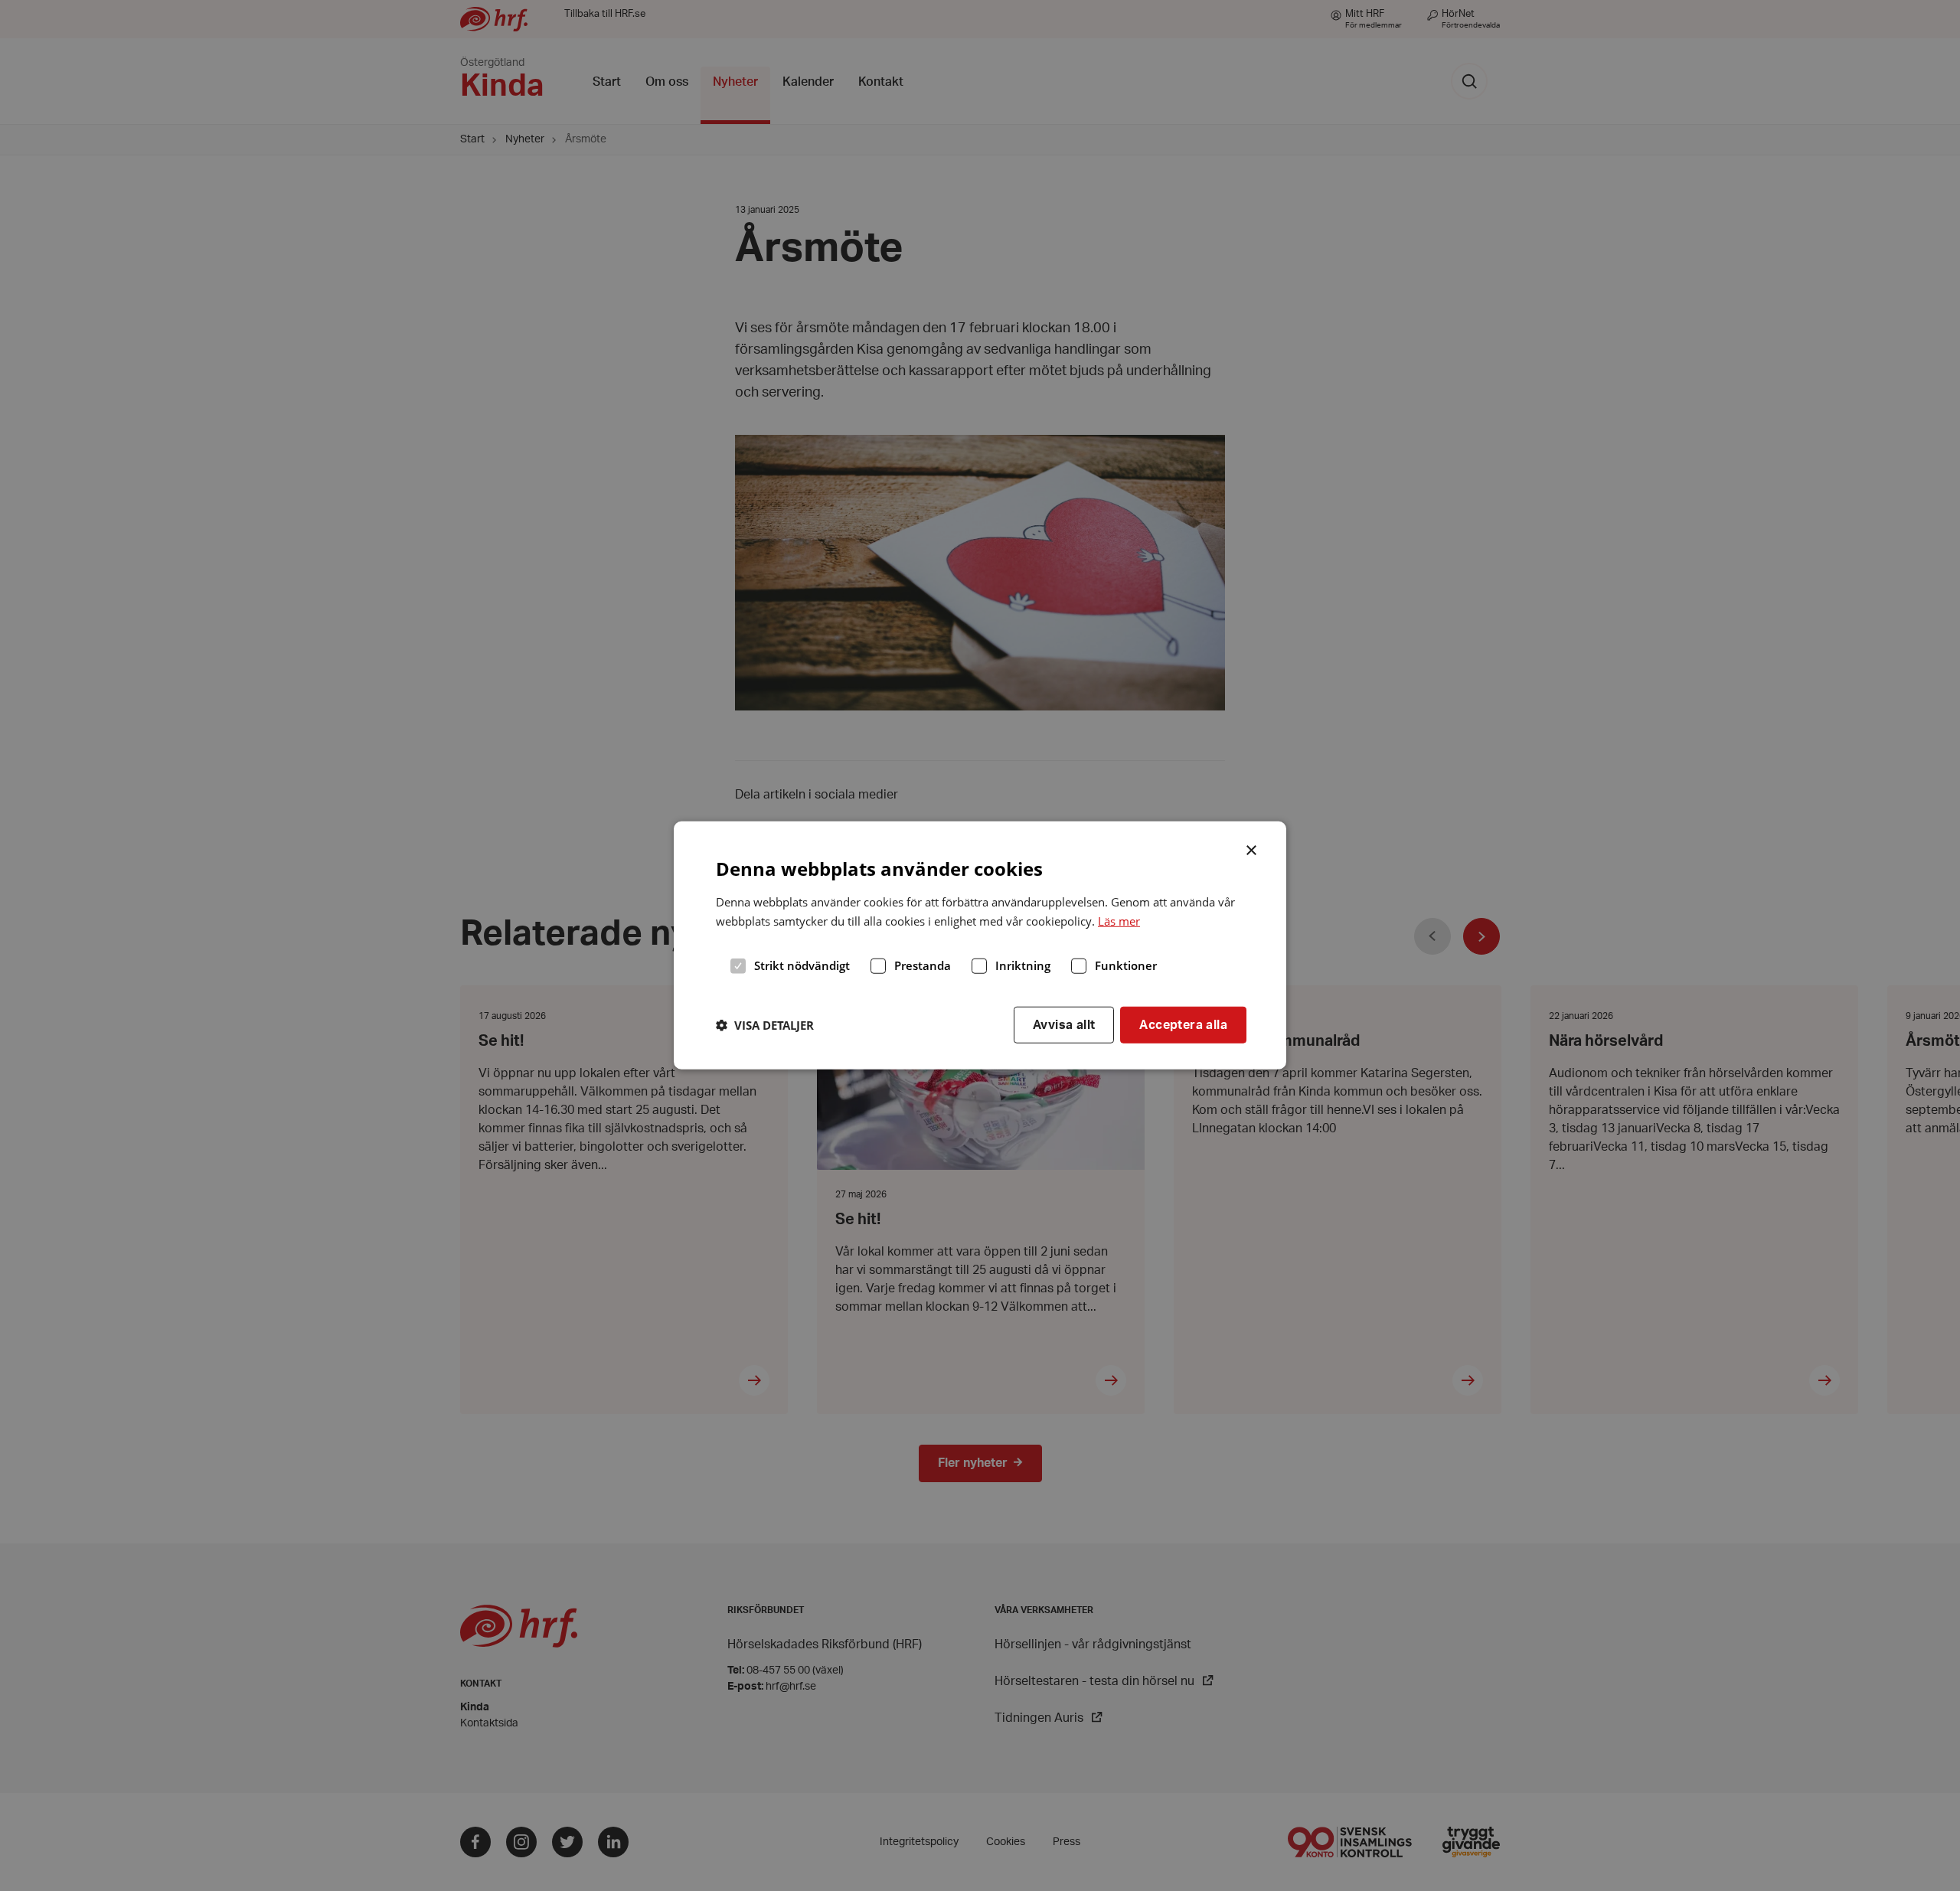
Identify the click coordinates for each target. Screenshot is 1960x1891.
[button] (765, 1025)
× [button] (1252, 849)
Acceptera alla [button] (1183, 1024)
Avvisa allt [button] (1064, 1024)
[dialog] (980, 945)
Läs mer (1119, 921)
